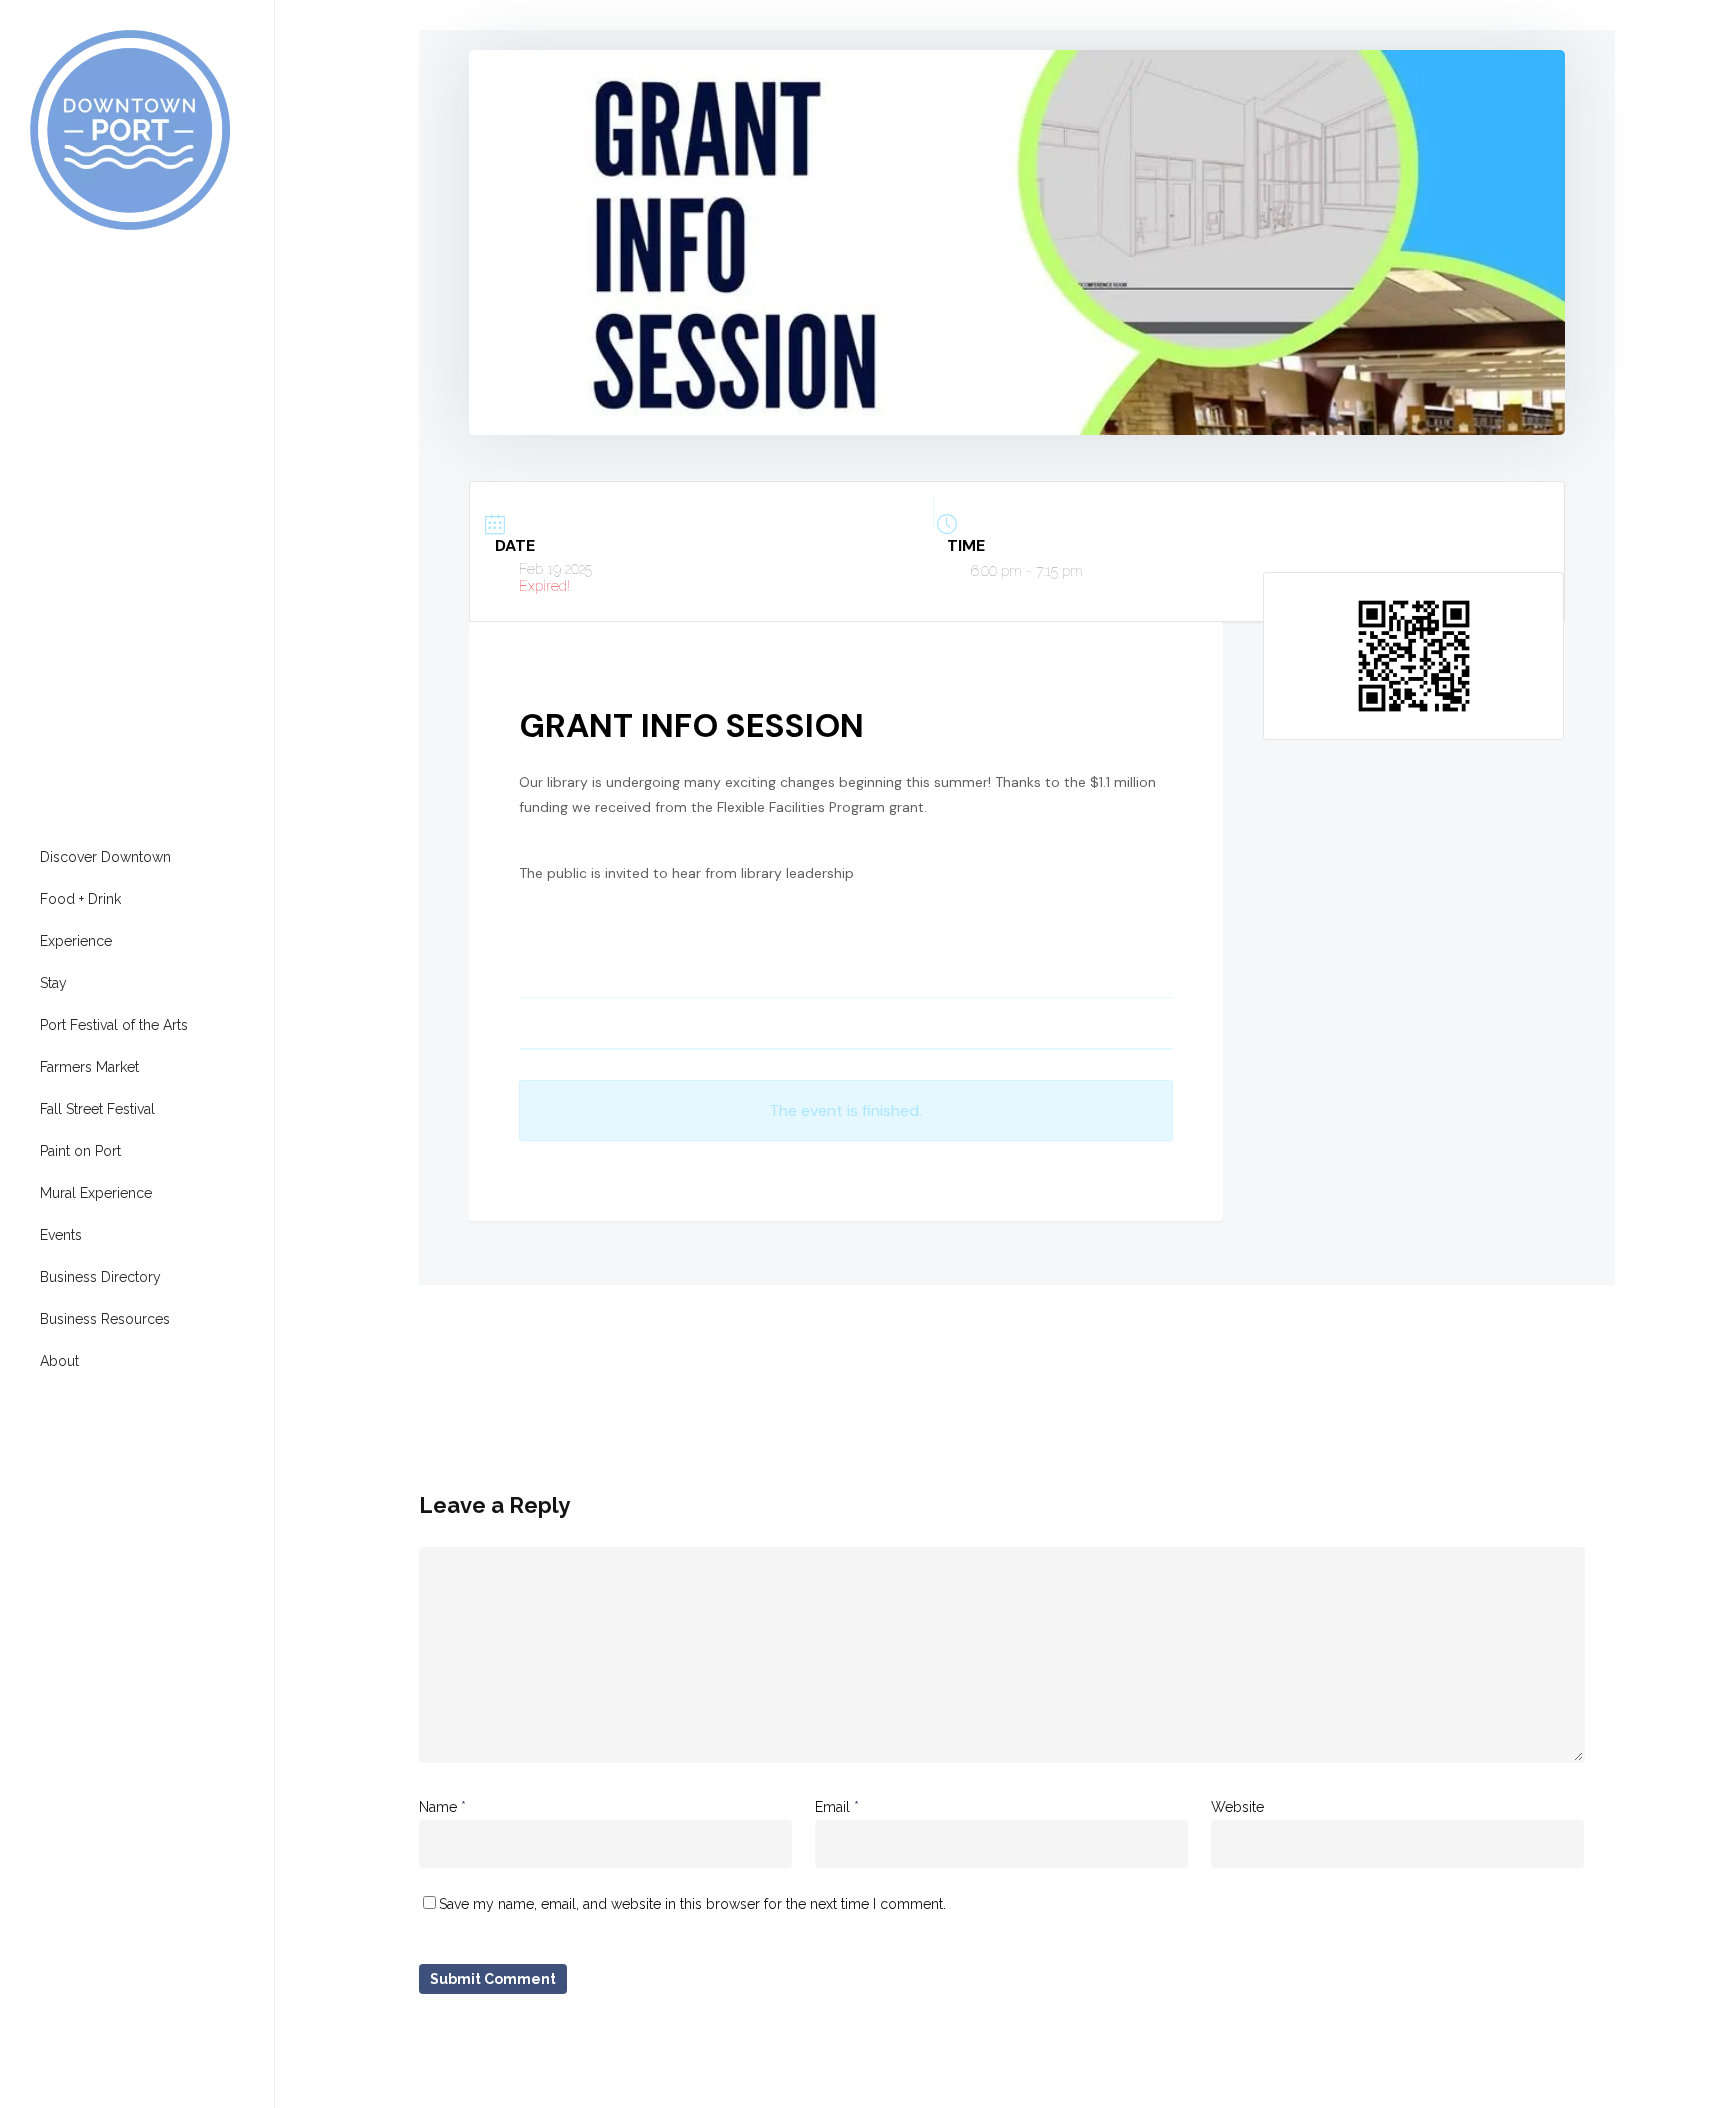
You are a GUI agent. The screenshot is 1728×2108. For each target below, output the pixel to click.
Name (442, 1807)
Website (1237, 1807)
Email (837, 1807)
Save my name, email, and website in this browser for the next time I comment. (692, 1904)
